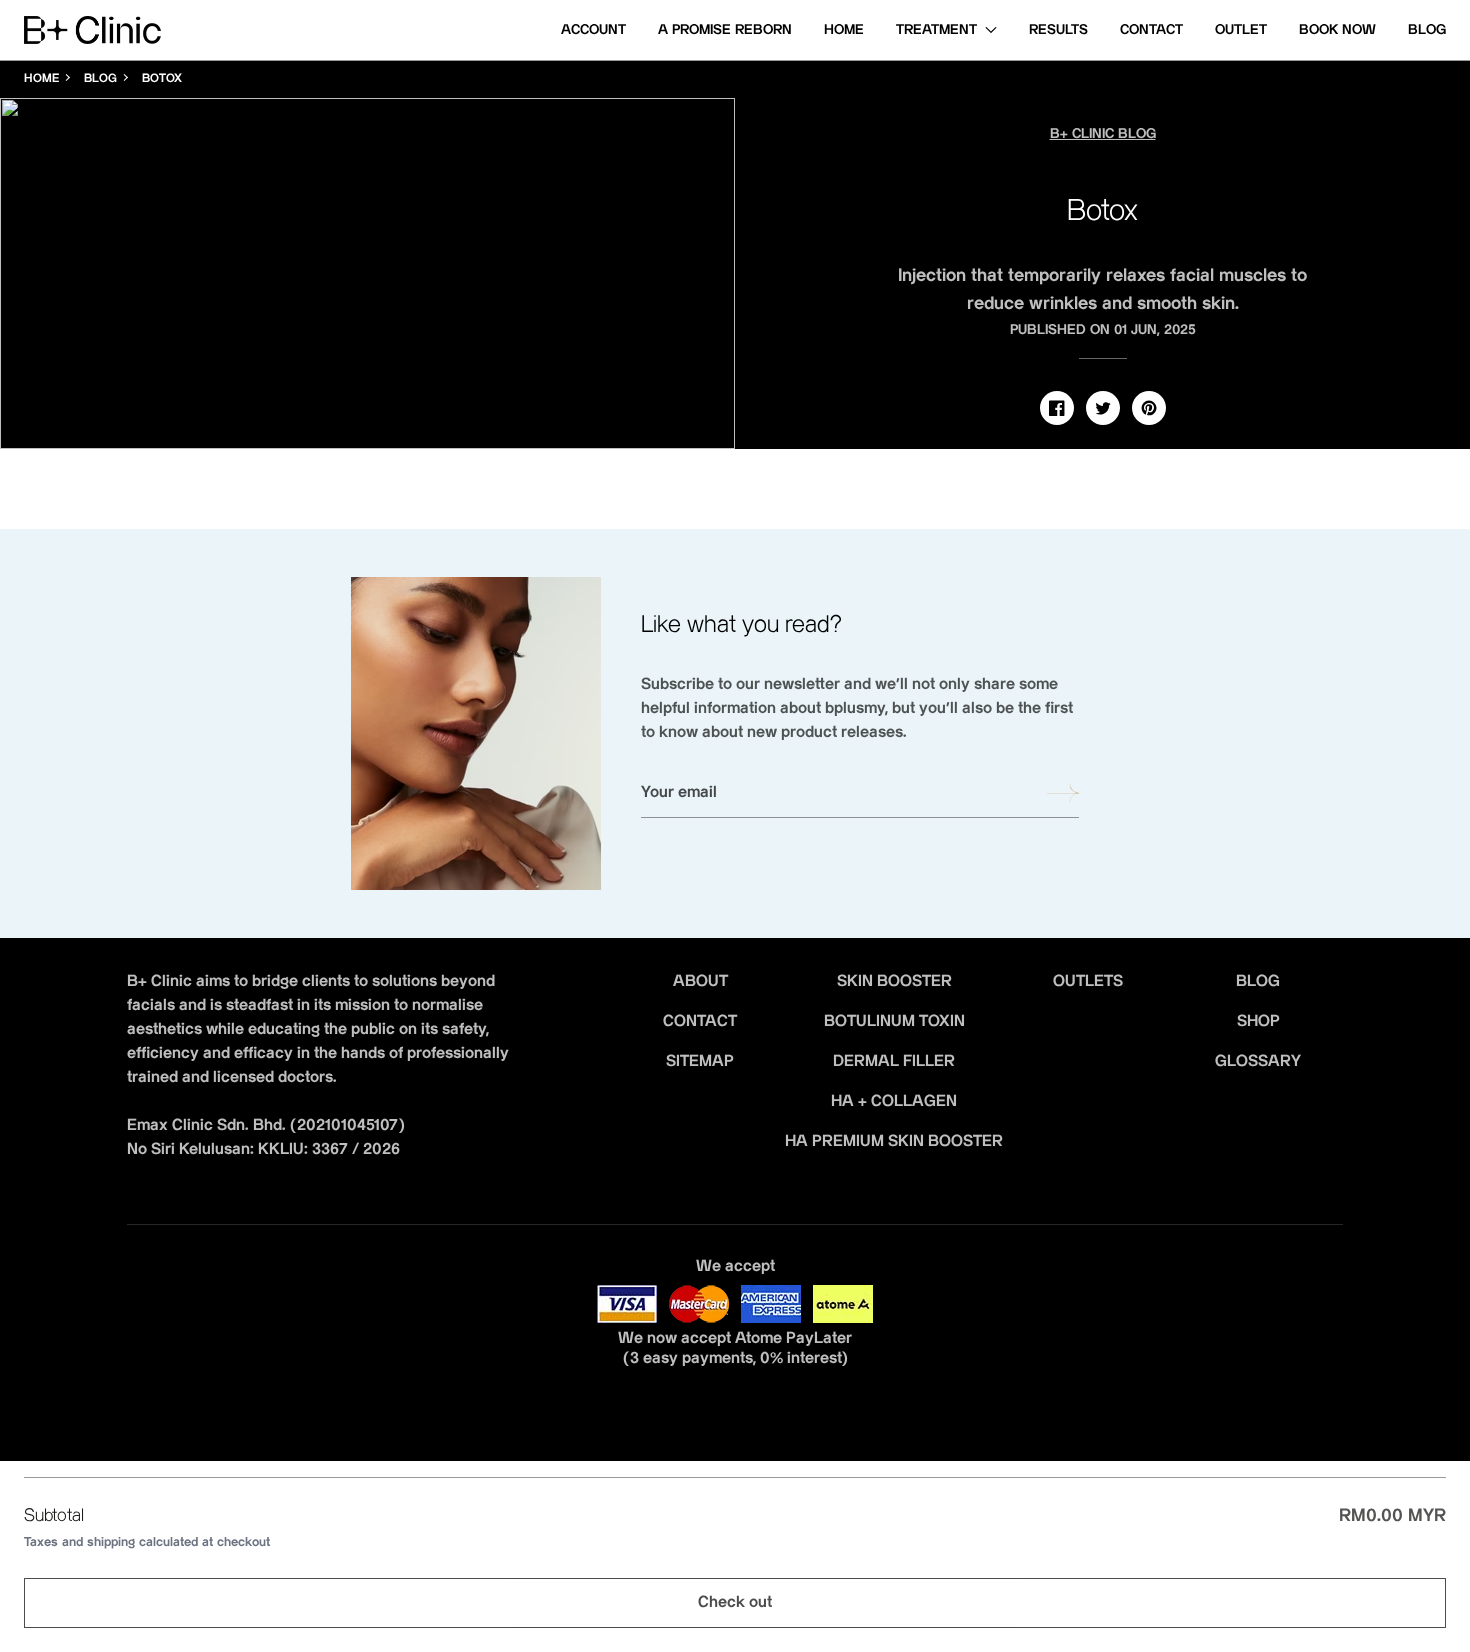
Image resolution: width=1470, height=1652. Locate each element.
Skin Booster (894, 981)
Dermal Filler (894, 1061)
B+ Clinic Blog (1103, 134)
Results (1058, 30)
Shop (1258, 1021)
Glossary (1258, 1061)
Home (844, 30)
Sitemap (700, 1061)
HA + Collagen (894, 1101)
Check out (735, 1602)
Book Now (1337, 30)
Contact (1151, 30)
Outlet (1241, 30)
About (700, 981)
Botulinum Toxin (894, 1021)
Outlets (1088, 981)
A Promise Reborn (725, 30)
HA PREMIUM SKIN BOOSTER (894, 1141)
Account (593, 29)
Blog (1427, 30)
